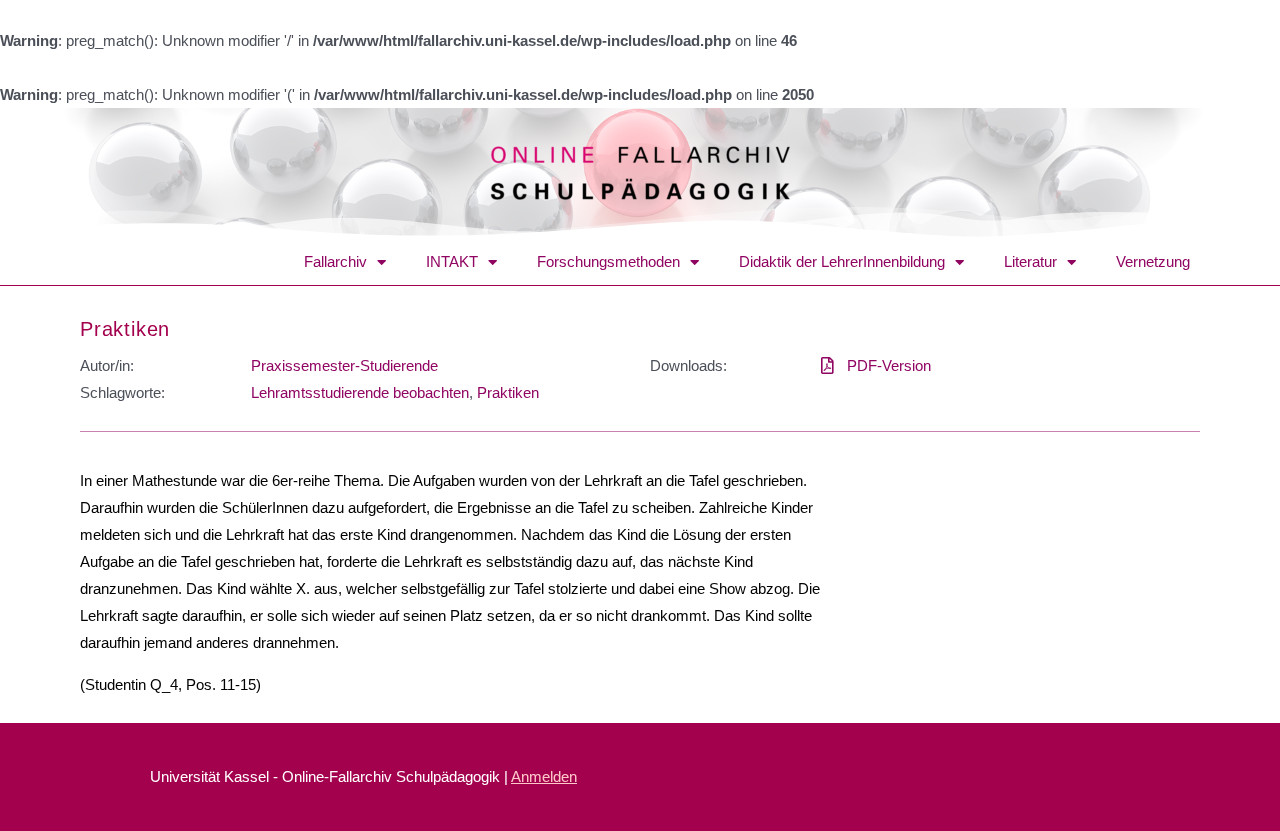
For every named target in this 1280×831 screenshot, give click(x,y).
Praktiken (125, 329)
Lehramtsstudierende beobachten (360, 392)
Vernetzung (1153, 261)
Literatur (1030, 261)
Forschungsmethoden (608, 261)
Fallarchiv (335, 261)
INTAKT (452, 261)
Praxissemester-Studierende (344, 365)
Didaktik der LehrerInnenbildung (842, 261)
